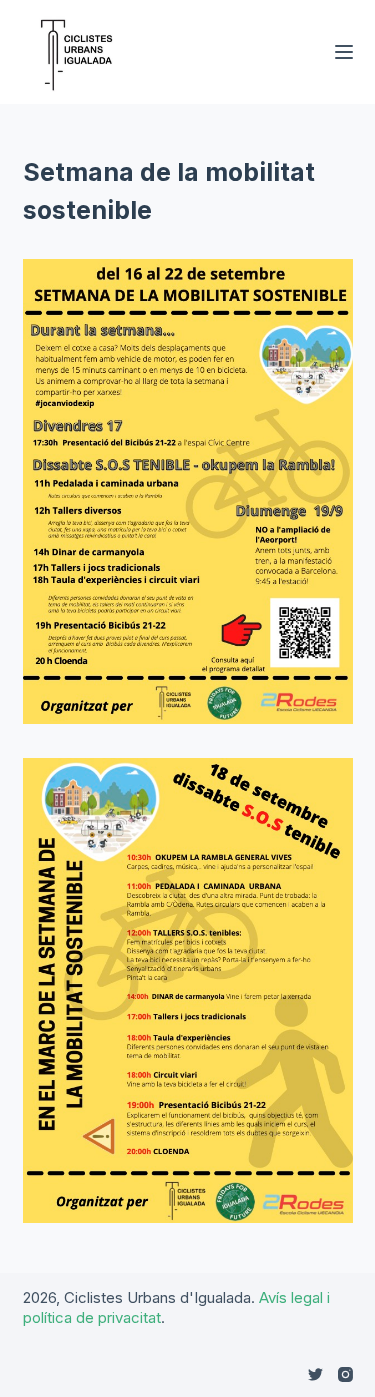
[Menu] (344, 52)
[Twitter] (315, 1374)
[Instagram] (345, 1374)
